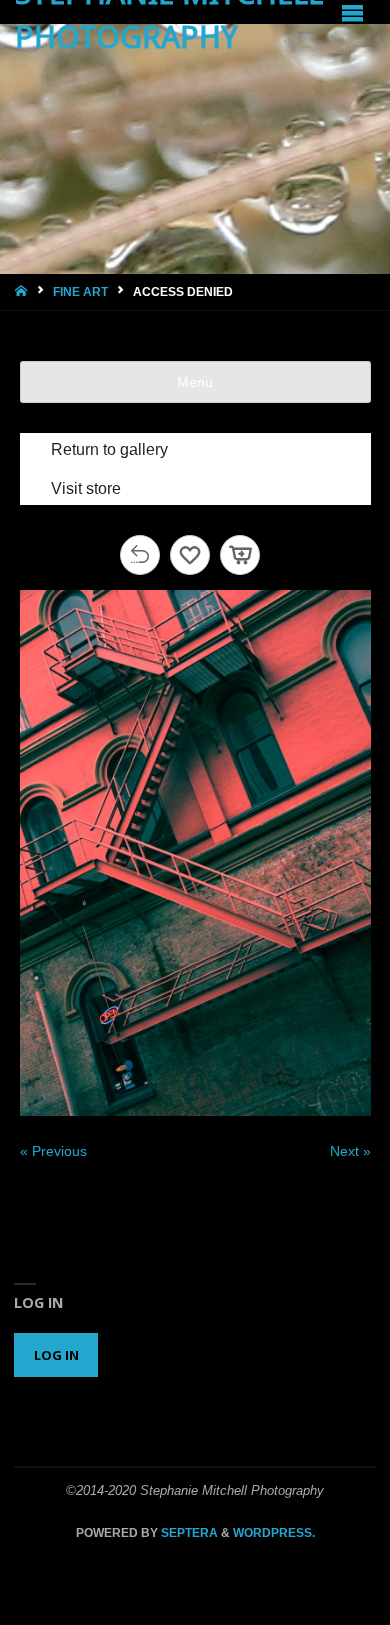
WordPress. (274, 1533)
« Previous (53, 1151)
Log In (56, 1355)
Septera (188, 1533)
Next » (350, 1151)
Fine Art (80, 292)
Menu (195, 382)
